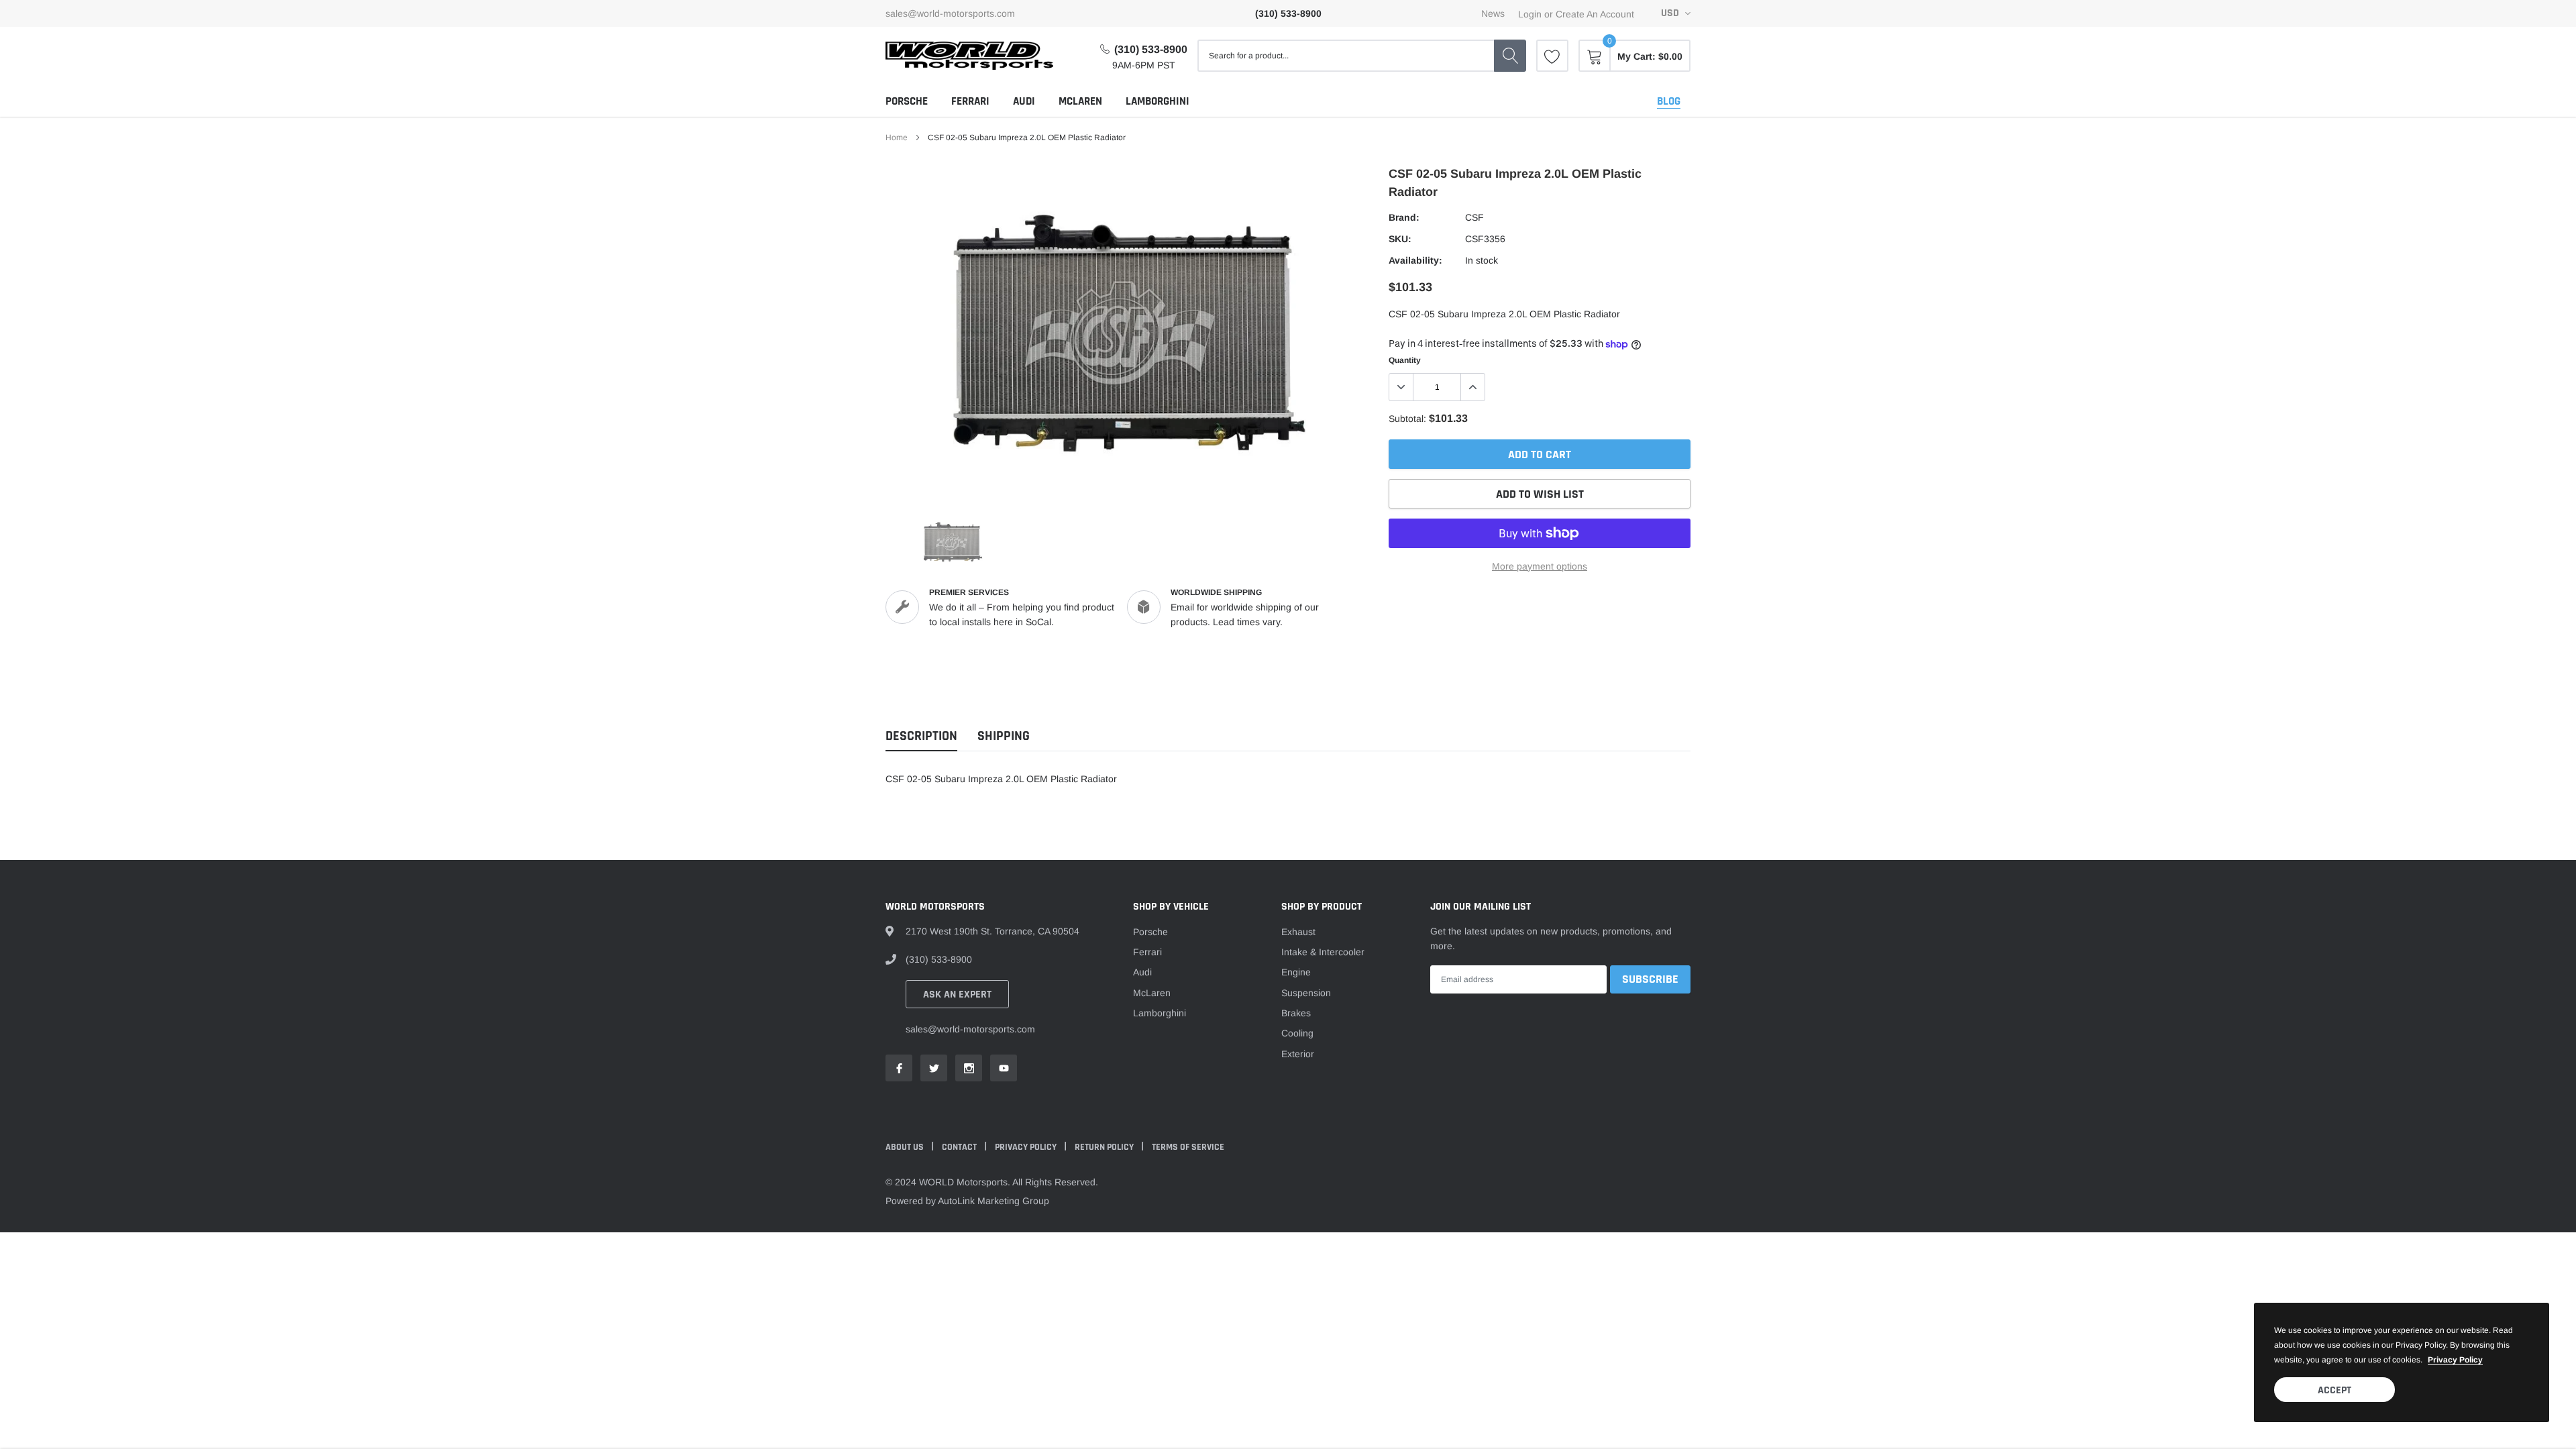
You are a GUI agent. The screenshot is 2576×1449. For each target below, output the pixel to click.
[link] (1552, 56)
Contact (960, 1147)
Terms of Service (1188, 1147)
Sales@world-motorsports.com (950, 13)
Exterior (1298, 1054)
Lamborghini (1158, 101)
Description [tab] (921, 736)
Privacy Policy (1027, 1147)
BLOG (1669, 101)
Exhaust (1298, 932)
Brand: (1404, 217)
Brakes (1296, 1013)
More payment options (1540, 566)
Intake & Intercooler (1323, 952)
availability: (1415, 260)
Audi (1024, 101)
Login (1530, 14)
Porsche (907, 101)
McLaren (1080, 101)
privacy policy (2455, 1360)
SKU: (1400, 239)
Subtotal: (1407, 419)
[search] (1510, 56)
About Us (906, 1147)
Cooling (1297, 1033)
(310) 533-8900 (1151, 49)
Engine (1296, 972)
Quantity (1405, 360)
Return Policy (1105, 1147)
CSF (1474, 217)
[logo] (969, 56)
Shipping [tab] (1004, 736)
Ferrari (970, 101)
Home (897, 138)
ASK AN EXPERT (957, 995)
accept (2334, 1390)
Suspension (1306, 993)
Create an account (1595, 14)
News (1493, 13)
